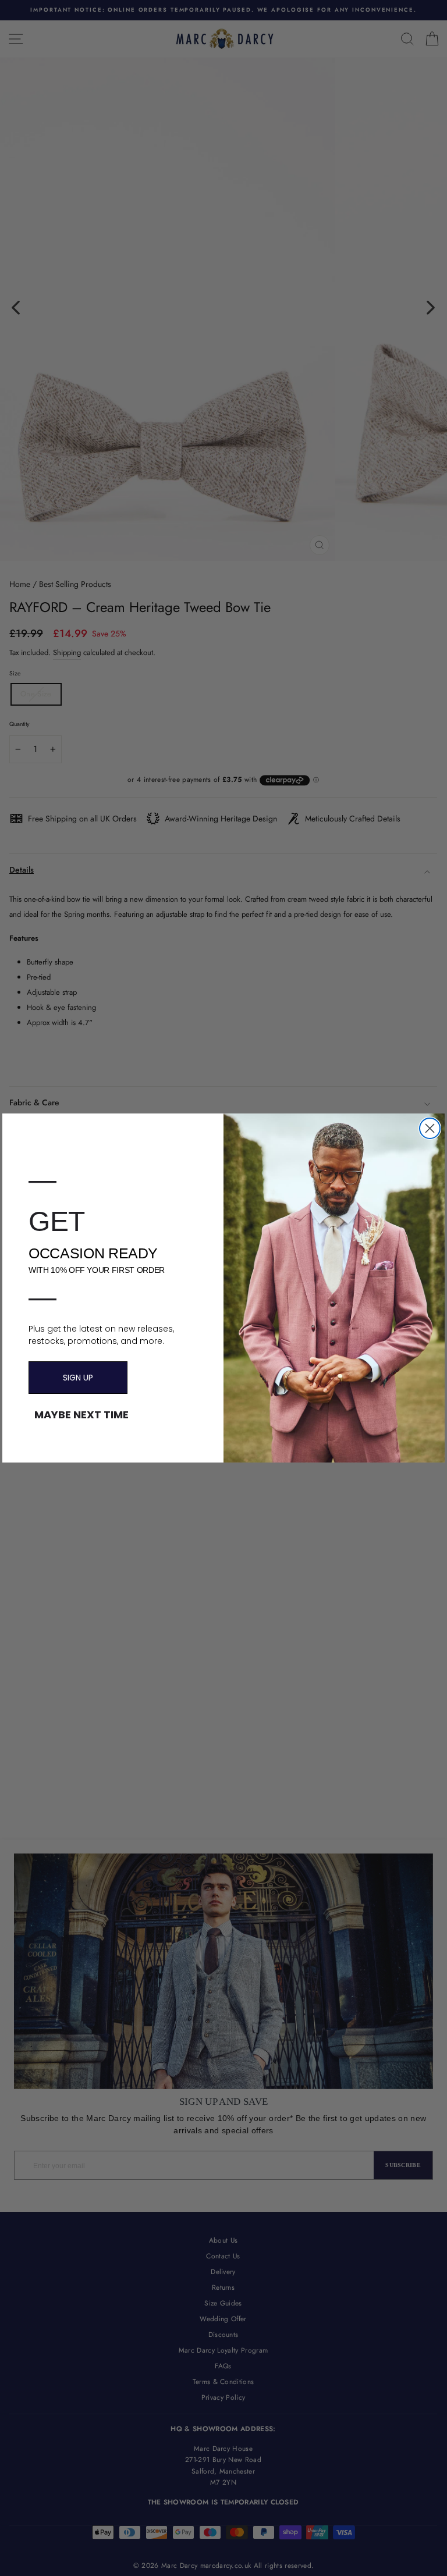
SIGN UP (78, 1378)
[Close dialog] (430, 1128)
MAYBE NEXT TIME (81, 1415)
